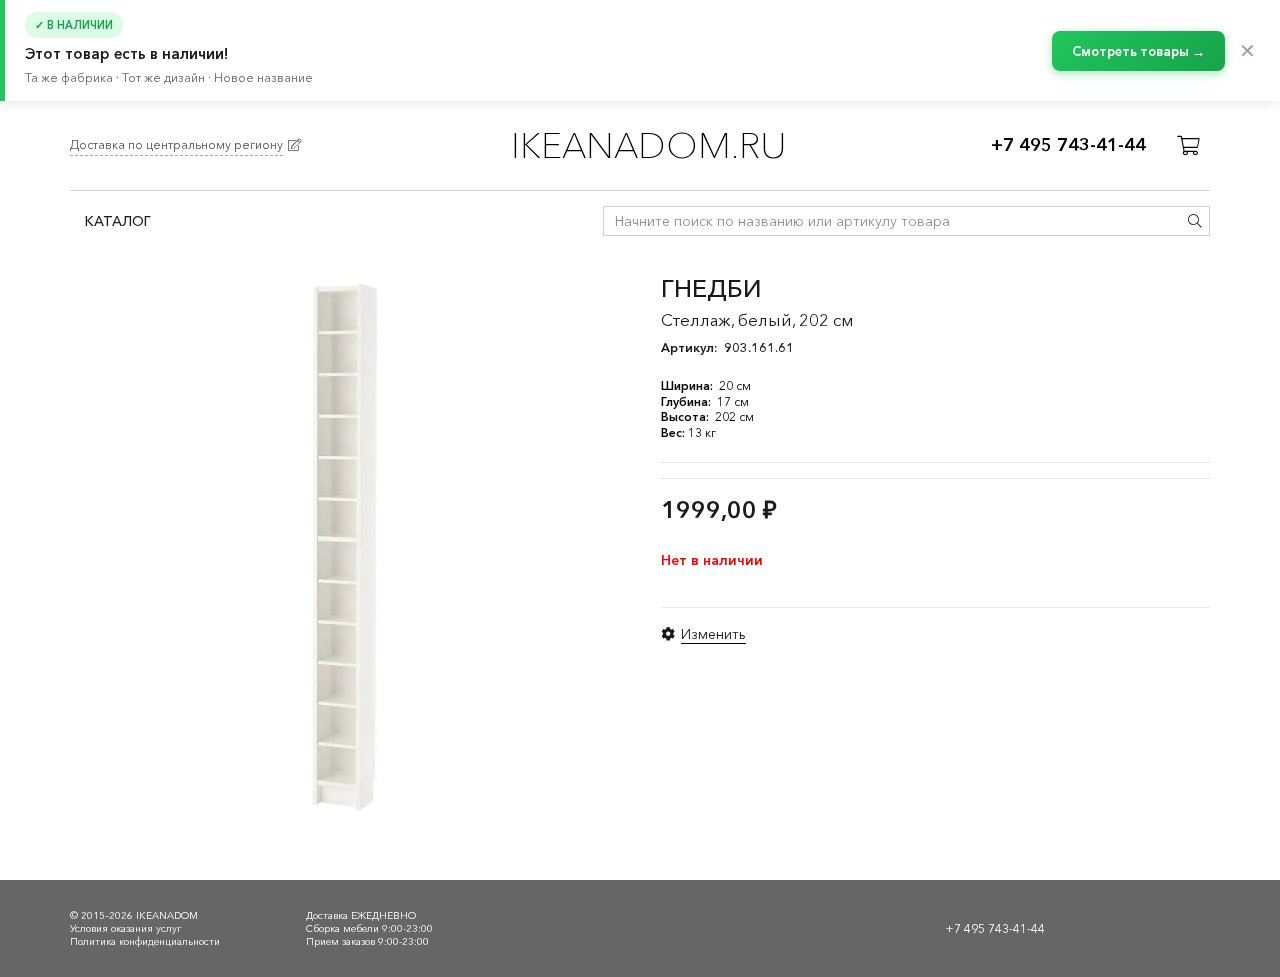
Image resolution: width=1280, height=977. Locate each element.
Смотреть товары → (1138, 51)
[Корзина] (1188, 146)
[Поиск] (1195, 221)
